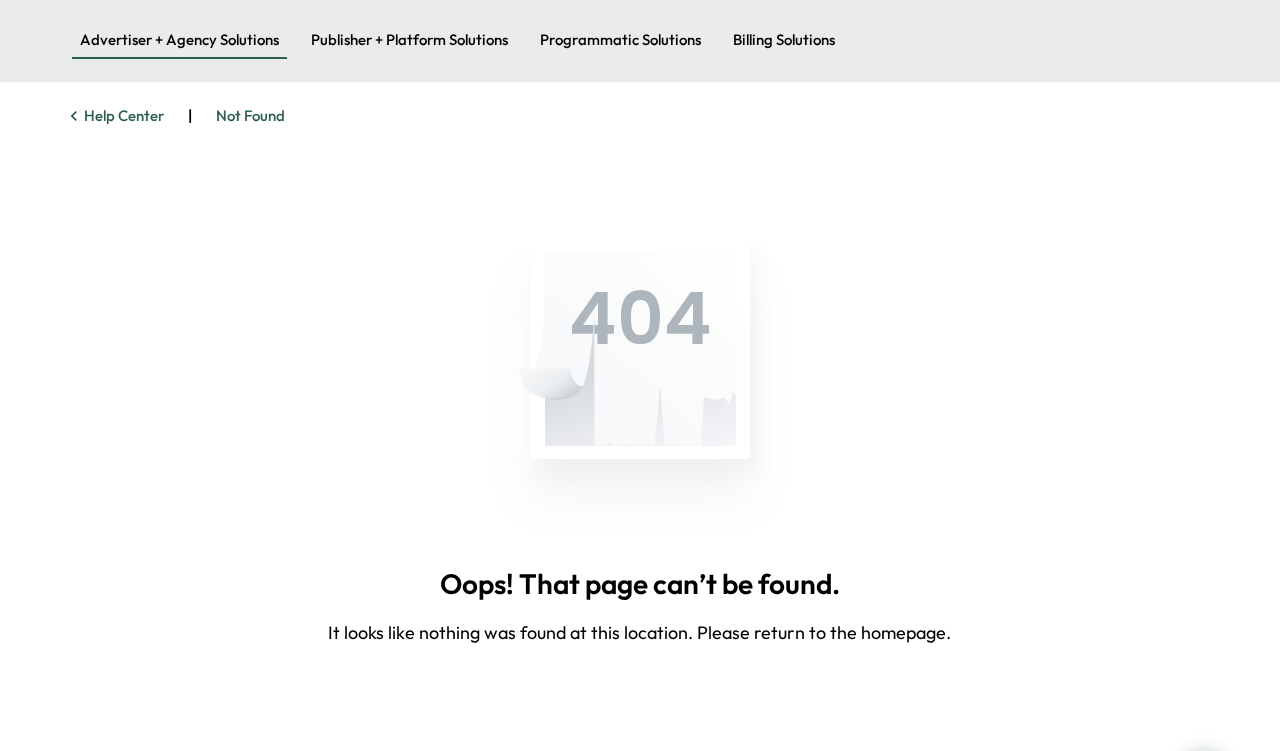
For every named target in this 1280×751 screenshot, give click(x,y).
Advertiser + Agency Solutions (179, 39)
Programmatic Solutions (620, 39)
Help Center (124, 115)
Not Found (250, 115)
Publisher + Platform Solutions (409, 39)
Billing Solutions (784, 39)
